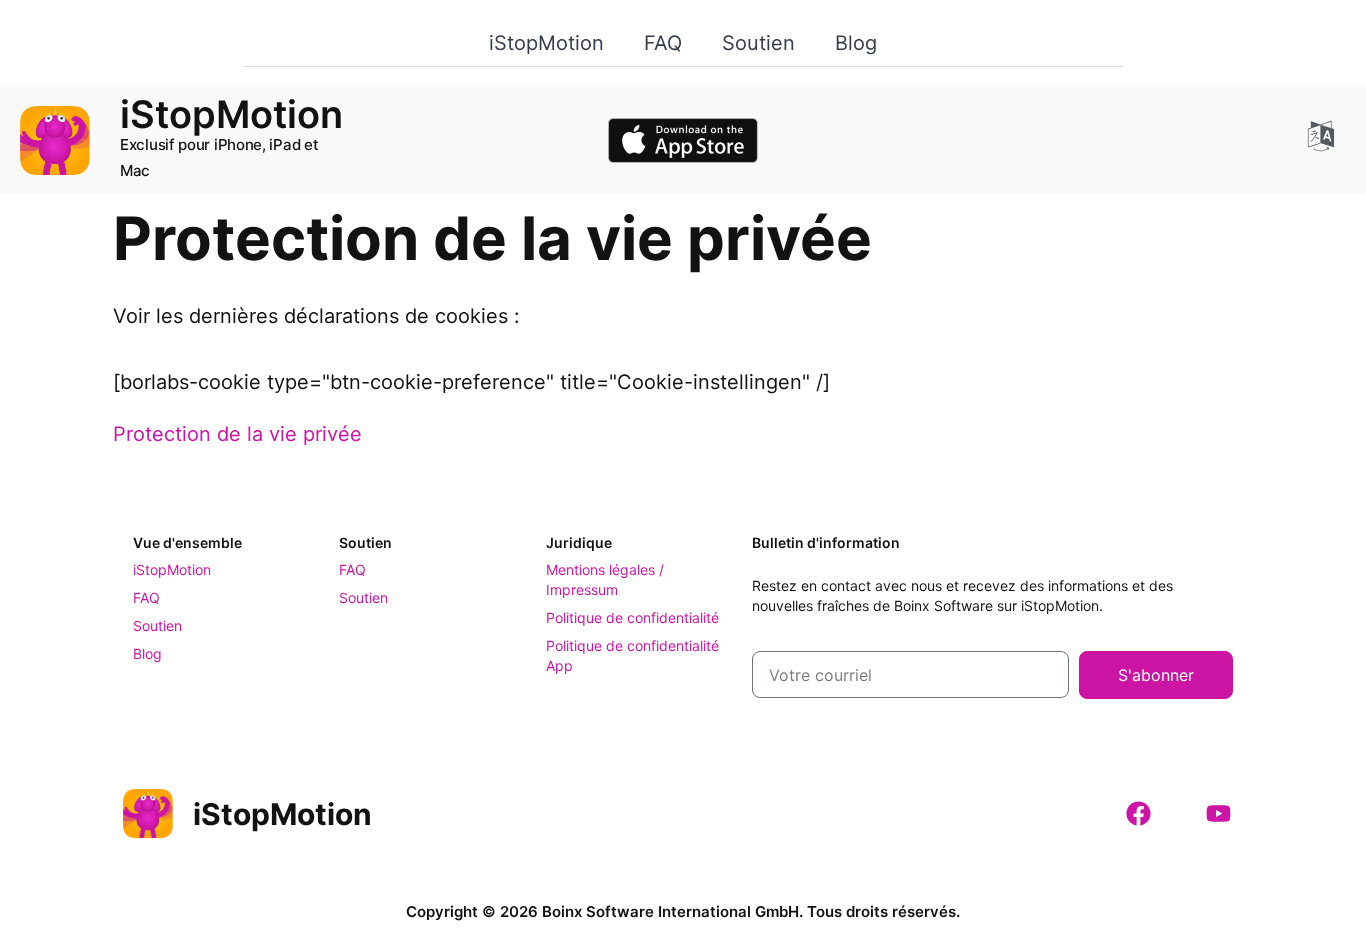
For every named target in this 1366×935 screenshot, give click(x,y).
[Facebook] (1138, 814)
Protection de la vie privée (237, 434)
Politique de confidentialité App (632, 655)
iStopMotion (546, 43)
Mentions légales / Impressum (605, 579)
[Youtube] (1218, 814)
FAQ (663, 43)
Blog (856, 43)
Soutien (758, 43)
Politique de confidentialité (632, 617)
